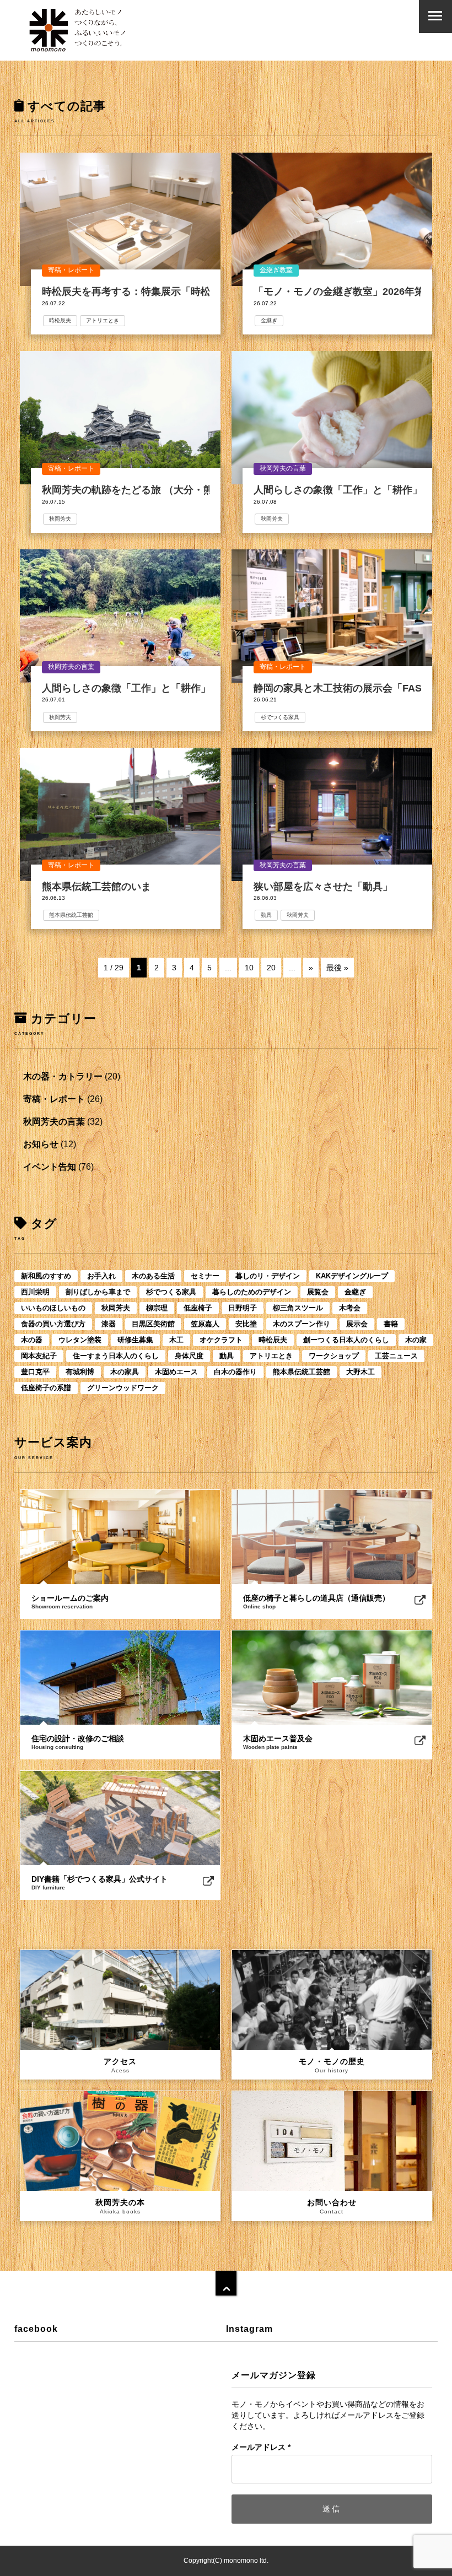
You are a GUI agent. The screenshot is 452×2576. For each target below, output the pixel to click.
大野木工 (360, 1372)
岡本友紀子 (39, 1356)
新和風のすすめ (46, 1276)
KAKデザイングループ (352, 1276)
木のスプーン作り (302, 1324)
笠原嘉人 (205, 1324)
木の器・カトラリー (63, 1076)
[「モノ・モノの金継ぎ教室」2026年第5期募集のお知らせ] (332, 219)
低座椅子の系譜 (46, 1388)
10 (249, 968)
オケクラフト (221, 1340)
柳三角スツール (298, 1308)
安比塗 (246, 1324)
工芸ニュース (396, 1356)
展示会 (357, 1324)
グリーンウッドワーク (123, 1388)
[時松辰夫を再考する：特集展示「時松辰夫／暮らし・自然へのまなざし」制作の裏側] (120, 219)
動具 (266, 915)
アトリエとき (103, 320)
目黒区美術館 (153, 1324)
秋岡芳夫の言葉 (283, 468)
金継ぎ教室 (276, 270)
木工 (176, 1340)
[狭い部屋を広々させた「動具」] (332, 814)
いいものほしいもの (53, 1308)
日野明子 (243, 1308)
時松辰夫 (60, 320)
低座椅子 (198, 1308)
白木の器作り (235, 1372)
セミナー (205, 1276)
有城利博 (80, 1372)
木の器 (32, 1340)
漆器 (109, 1324)
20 (271, 968)
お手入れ (101, 1276)
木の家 (416, 1340)
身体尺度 (189, 1356)
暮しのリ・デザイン (268, 1276)
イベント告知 (50, 1167)
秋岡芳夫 (60, 519)
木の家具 (125, 1372)
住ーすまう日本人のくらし (116, 1356)
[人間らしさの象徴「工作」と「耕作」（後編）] (332, 418)
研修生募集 (135, 1340)
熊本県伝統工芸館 (71, 915)
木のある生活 (153, 1276)
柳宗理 (157, 1308)
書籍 (391, 1324)
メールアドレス (261, 2447)
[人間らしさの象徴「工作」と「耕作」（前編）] (120, 616)
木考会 (350, 1308)
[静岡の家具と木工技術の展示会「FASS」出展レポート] (332, 616)
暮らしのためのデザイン (252, 1292)
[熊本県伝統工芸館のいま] (120, 814)
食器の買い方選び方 (53, 1324)
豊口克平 (35, 1372)
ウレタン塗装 (80, 1340)
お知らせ (41, 1144)
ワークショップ (334, 1356)
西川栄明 (35, 1292)
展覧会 (318, 1292)
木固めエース (176, 1372)
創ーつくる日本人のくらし (346, 1340)
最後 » (337, 968)
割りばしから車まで (98, 1292)
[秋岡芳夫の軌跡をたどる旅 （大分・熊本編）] (120, 418)
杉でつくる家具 (280, 717)
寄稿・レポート (71, 270)
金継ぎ (269, 320)
